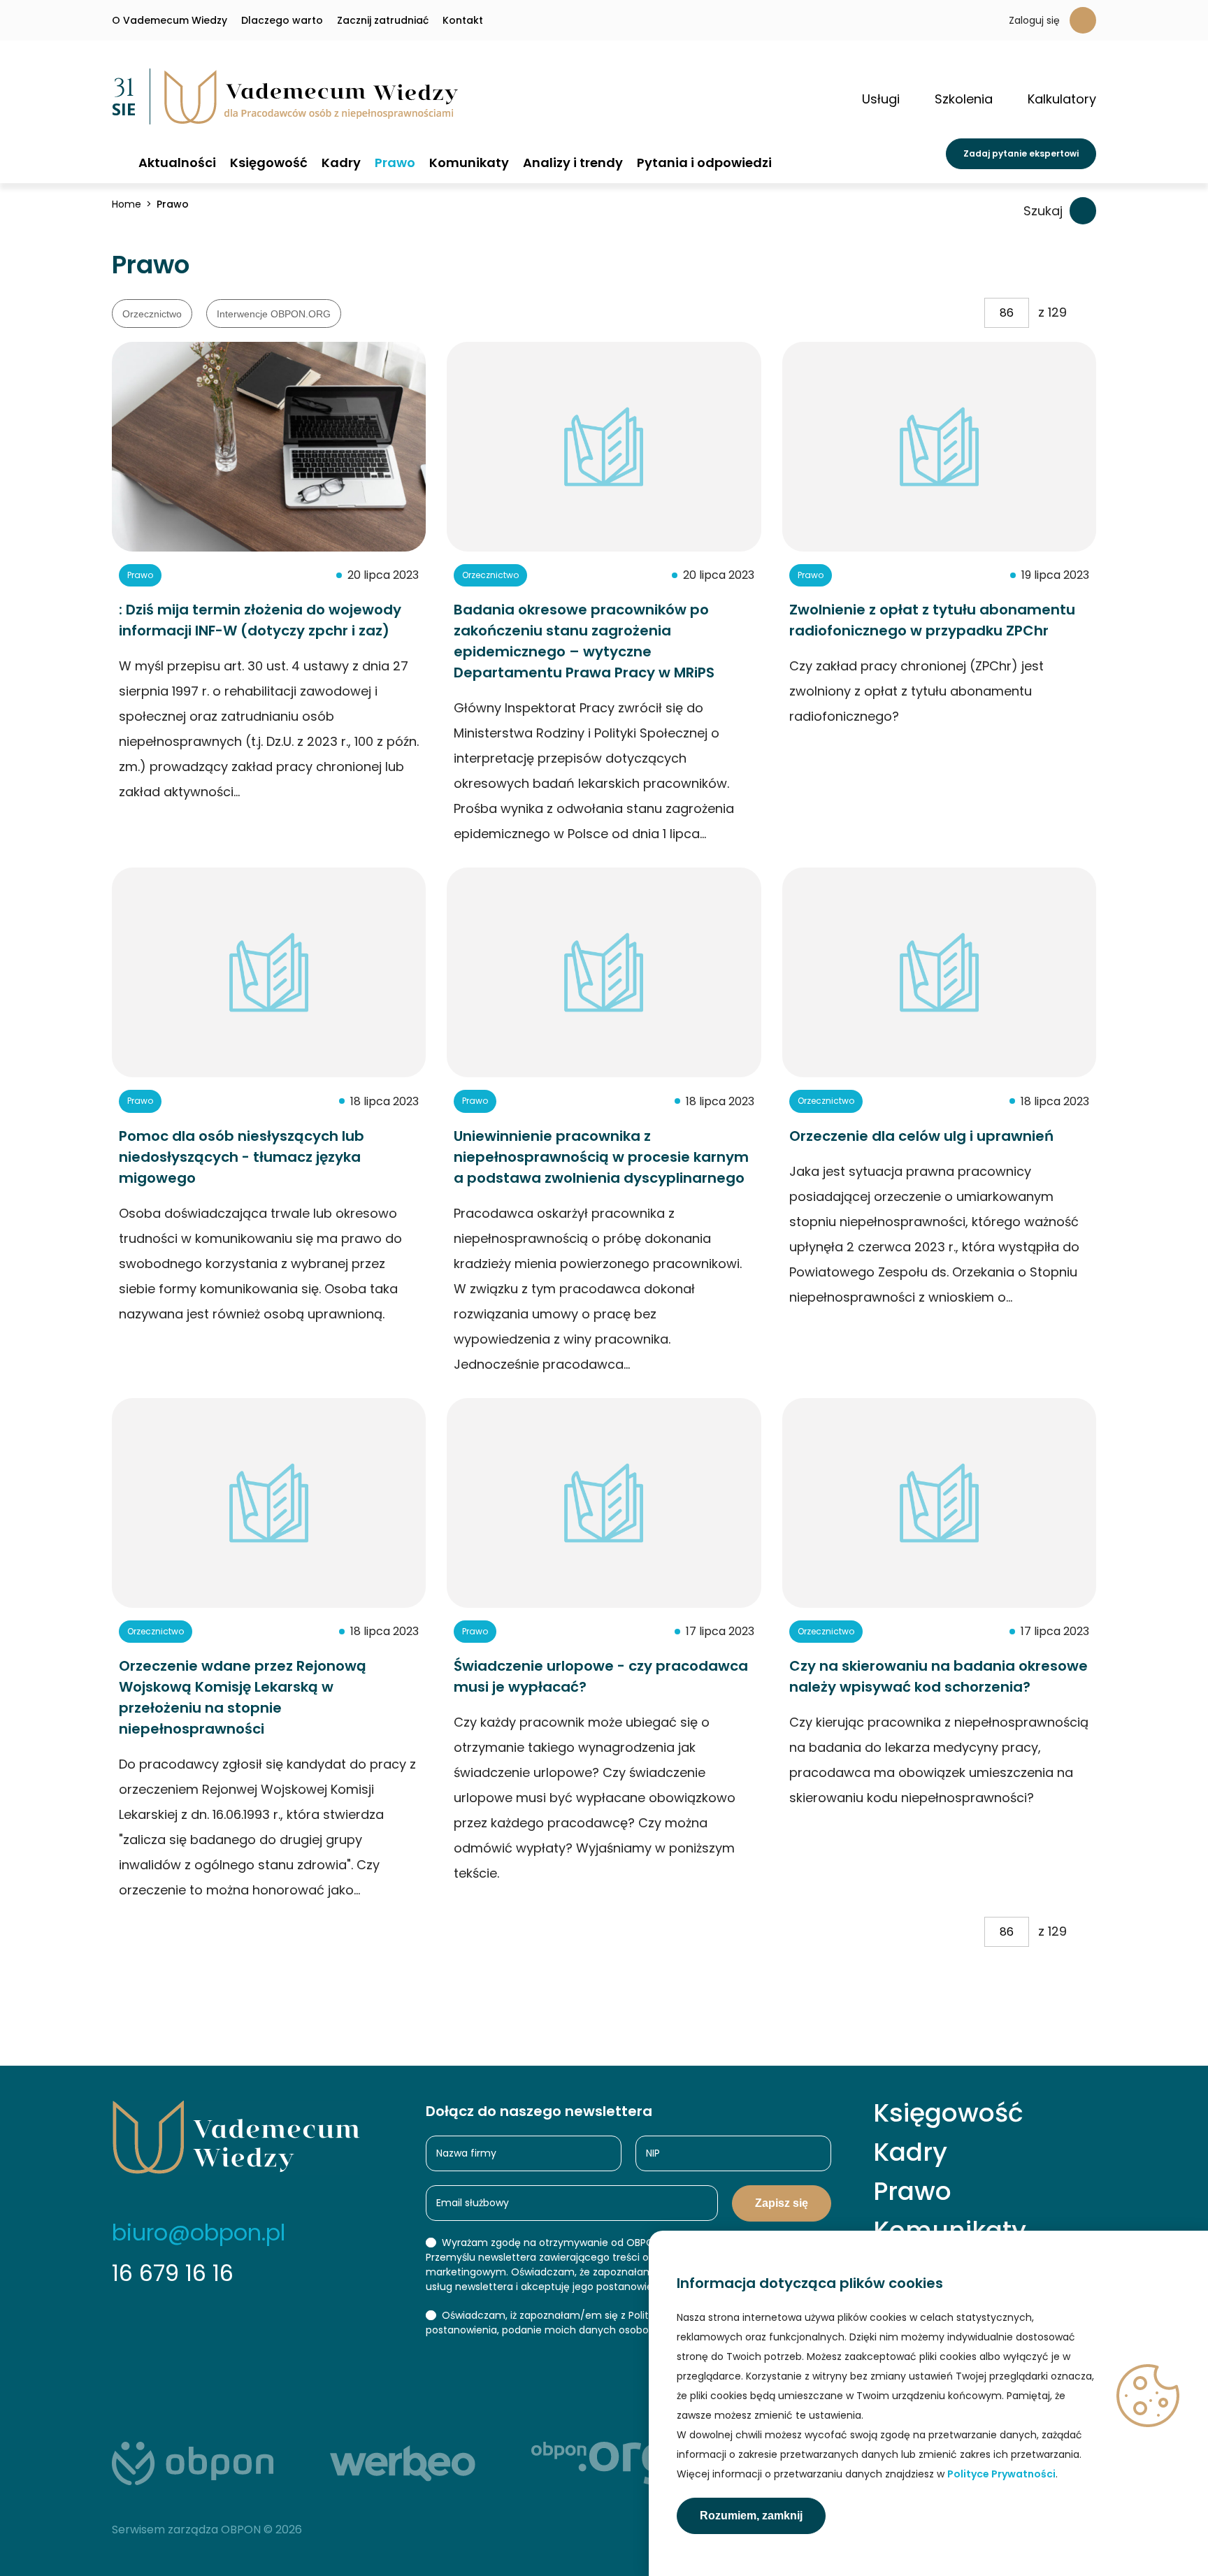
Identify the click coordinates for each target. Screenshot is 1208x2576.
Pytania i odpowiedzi (704, 163)
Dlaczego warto (282, 20)
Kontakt (463, 20)
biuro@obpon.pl (199, 2232)
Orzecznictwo (152, 314)
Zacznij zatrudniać (383, 20)
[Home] (118, 162)
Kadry (341, 163)
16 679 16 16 (173, 2273)
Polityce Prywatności (1001, 2474)
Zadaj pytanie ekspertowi (1021, 153)
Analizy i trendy (573, 163)
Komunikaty (469, 163)
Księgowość (269, 163)
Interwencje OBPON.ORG (274, 314)
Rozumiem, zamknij (751, 2516)
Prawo (395, 163)
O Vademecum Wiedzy (170, 20)
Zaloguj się (1034, 20)
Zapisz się (782, 2203)
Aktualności (177, 163)
